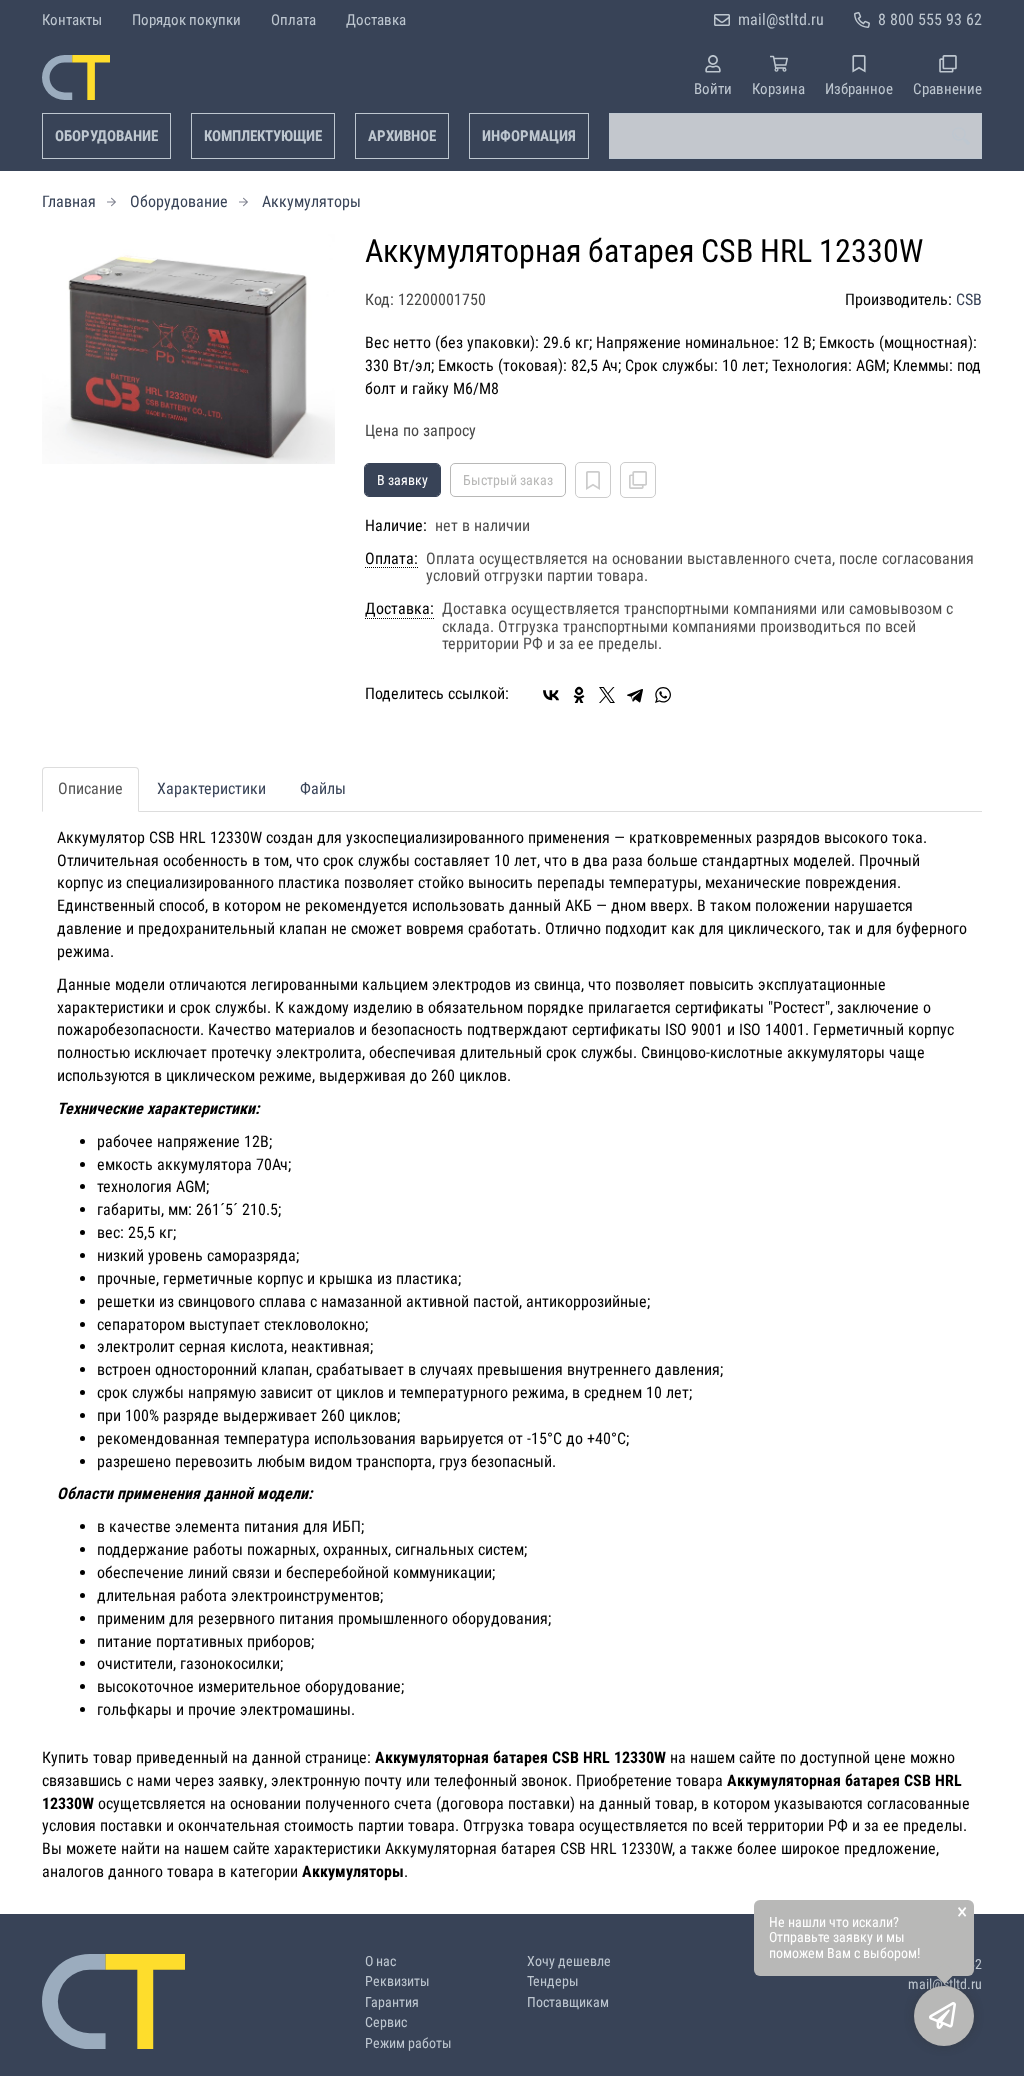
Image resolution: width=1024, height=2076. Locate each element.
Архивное (402, 136)
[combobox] (795, 136)
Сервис (386, 2022)
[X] (607, 695)
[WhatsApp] (663, 695)
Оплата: (391, 559)
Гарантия (392, 2002)
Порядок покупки (186, 20)
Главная (69, 201)
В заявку (402, 480)
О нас (380, 1961)
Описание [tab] (90, 788)
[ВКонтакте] (551, 695)
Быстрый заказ (508, 480)
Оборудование (106, 136)
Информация (529, 136)
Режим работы (408, 2043)
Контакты (72, 20)
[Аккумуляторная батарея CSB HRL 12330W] (188, 349)
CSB (969, 299)
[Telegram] (635, 695)
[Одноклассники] (579, 695)
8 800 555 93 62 (930, 19)
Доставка (376, 20)
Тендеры (553, 1981)
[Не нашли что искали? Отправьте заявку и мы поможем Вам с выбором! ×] (944, 2016)
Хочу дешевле (569, 1961)
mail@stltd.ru (781, 19)
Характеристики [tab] (211, 788)
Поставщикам (568, 2002)
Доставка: (399, 609)
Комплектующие (263, 136)
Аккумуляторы (311, 201)
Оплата (293, 20)
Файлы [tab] (323, 788)
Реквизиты (397, 1981)
